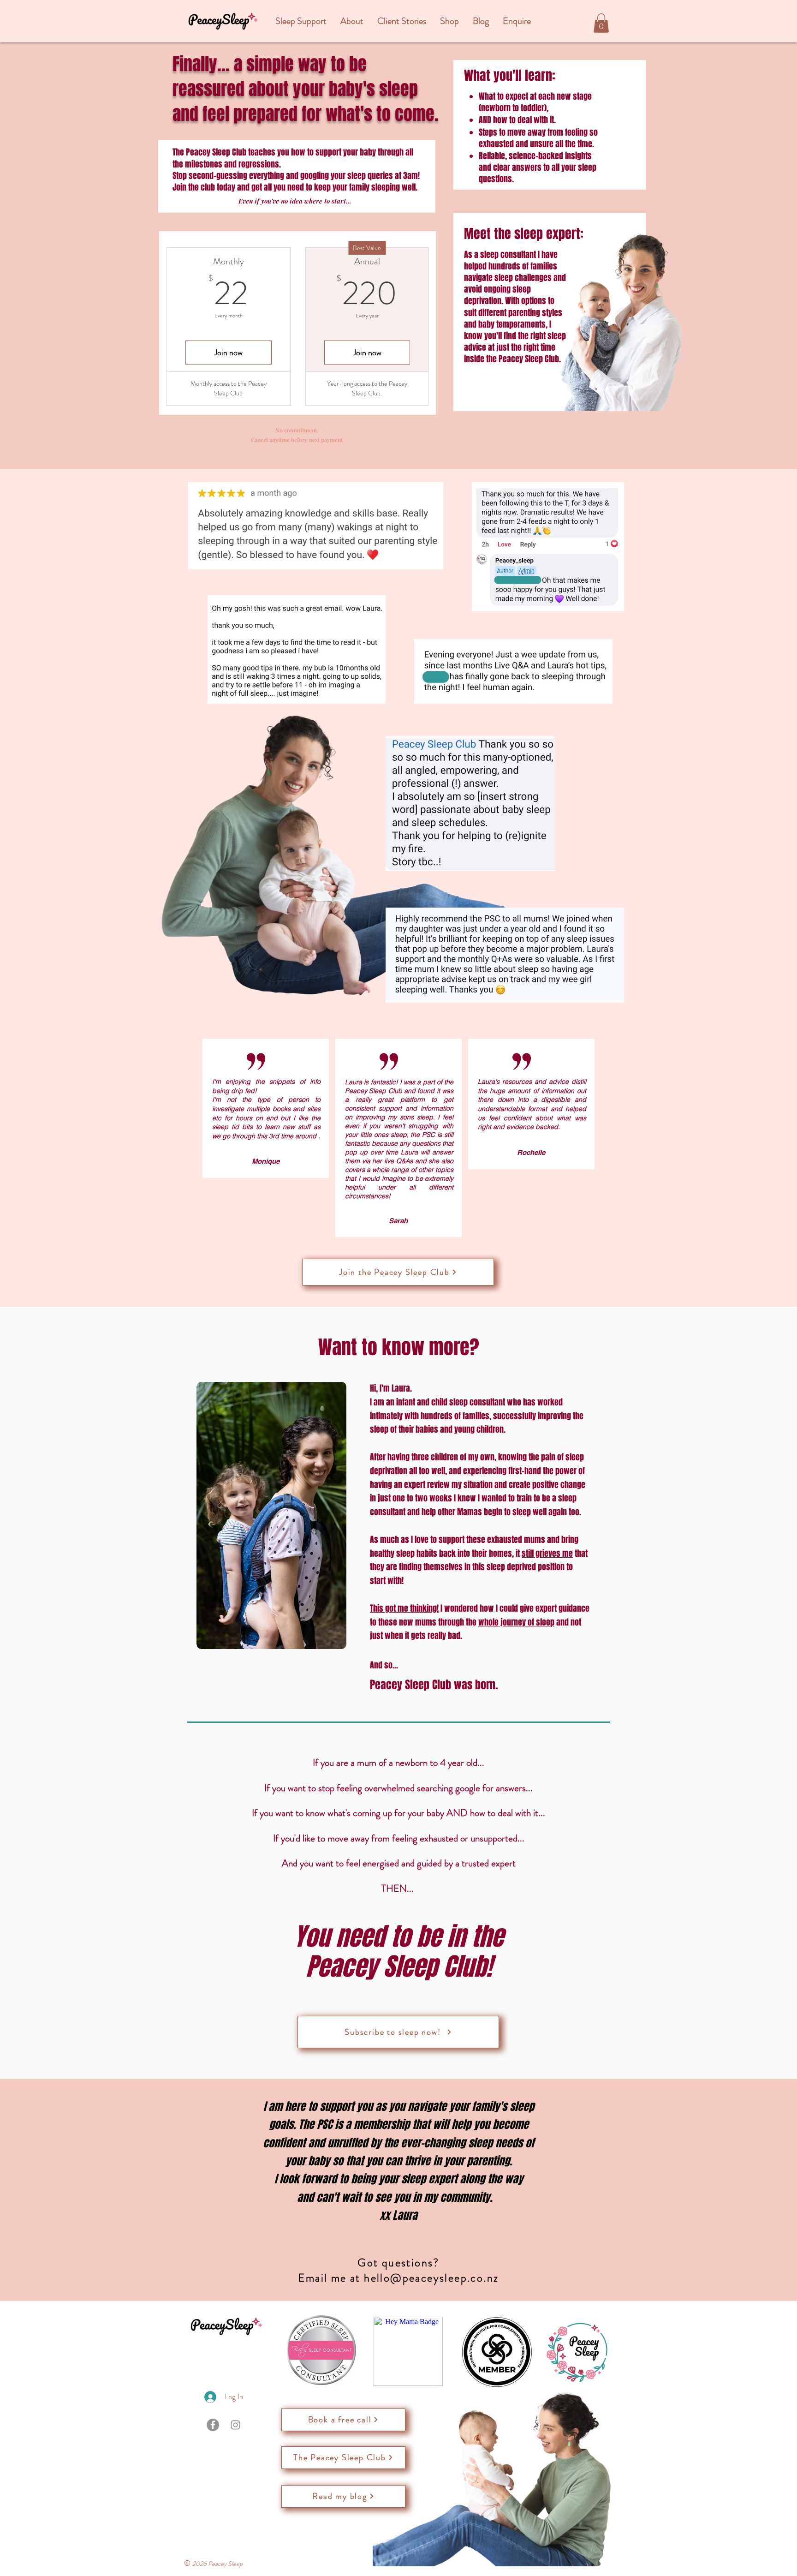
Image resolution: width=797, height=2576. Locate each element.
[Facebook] (213, 2425)
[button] (301, 21)
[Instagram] (235, 2425)
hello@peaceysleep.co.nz (431, 2278)
